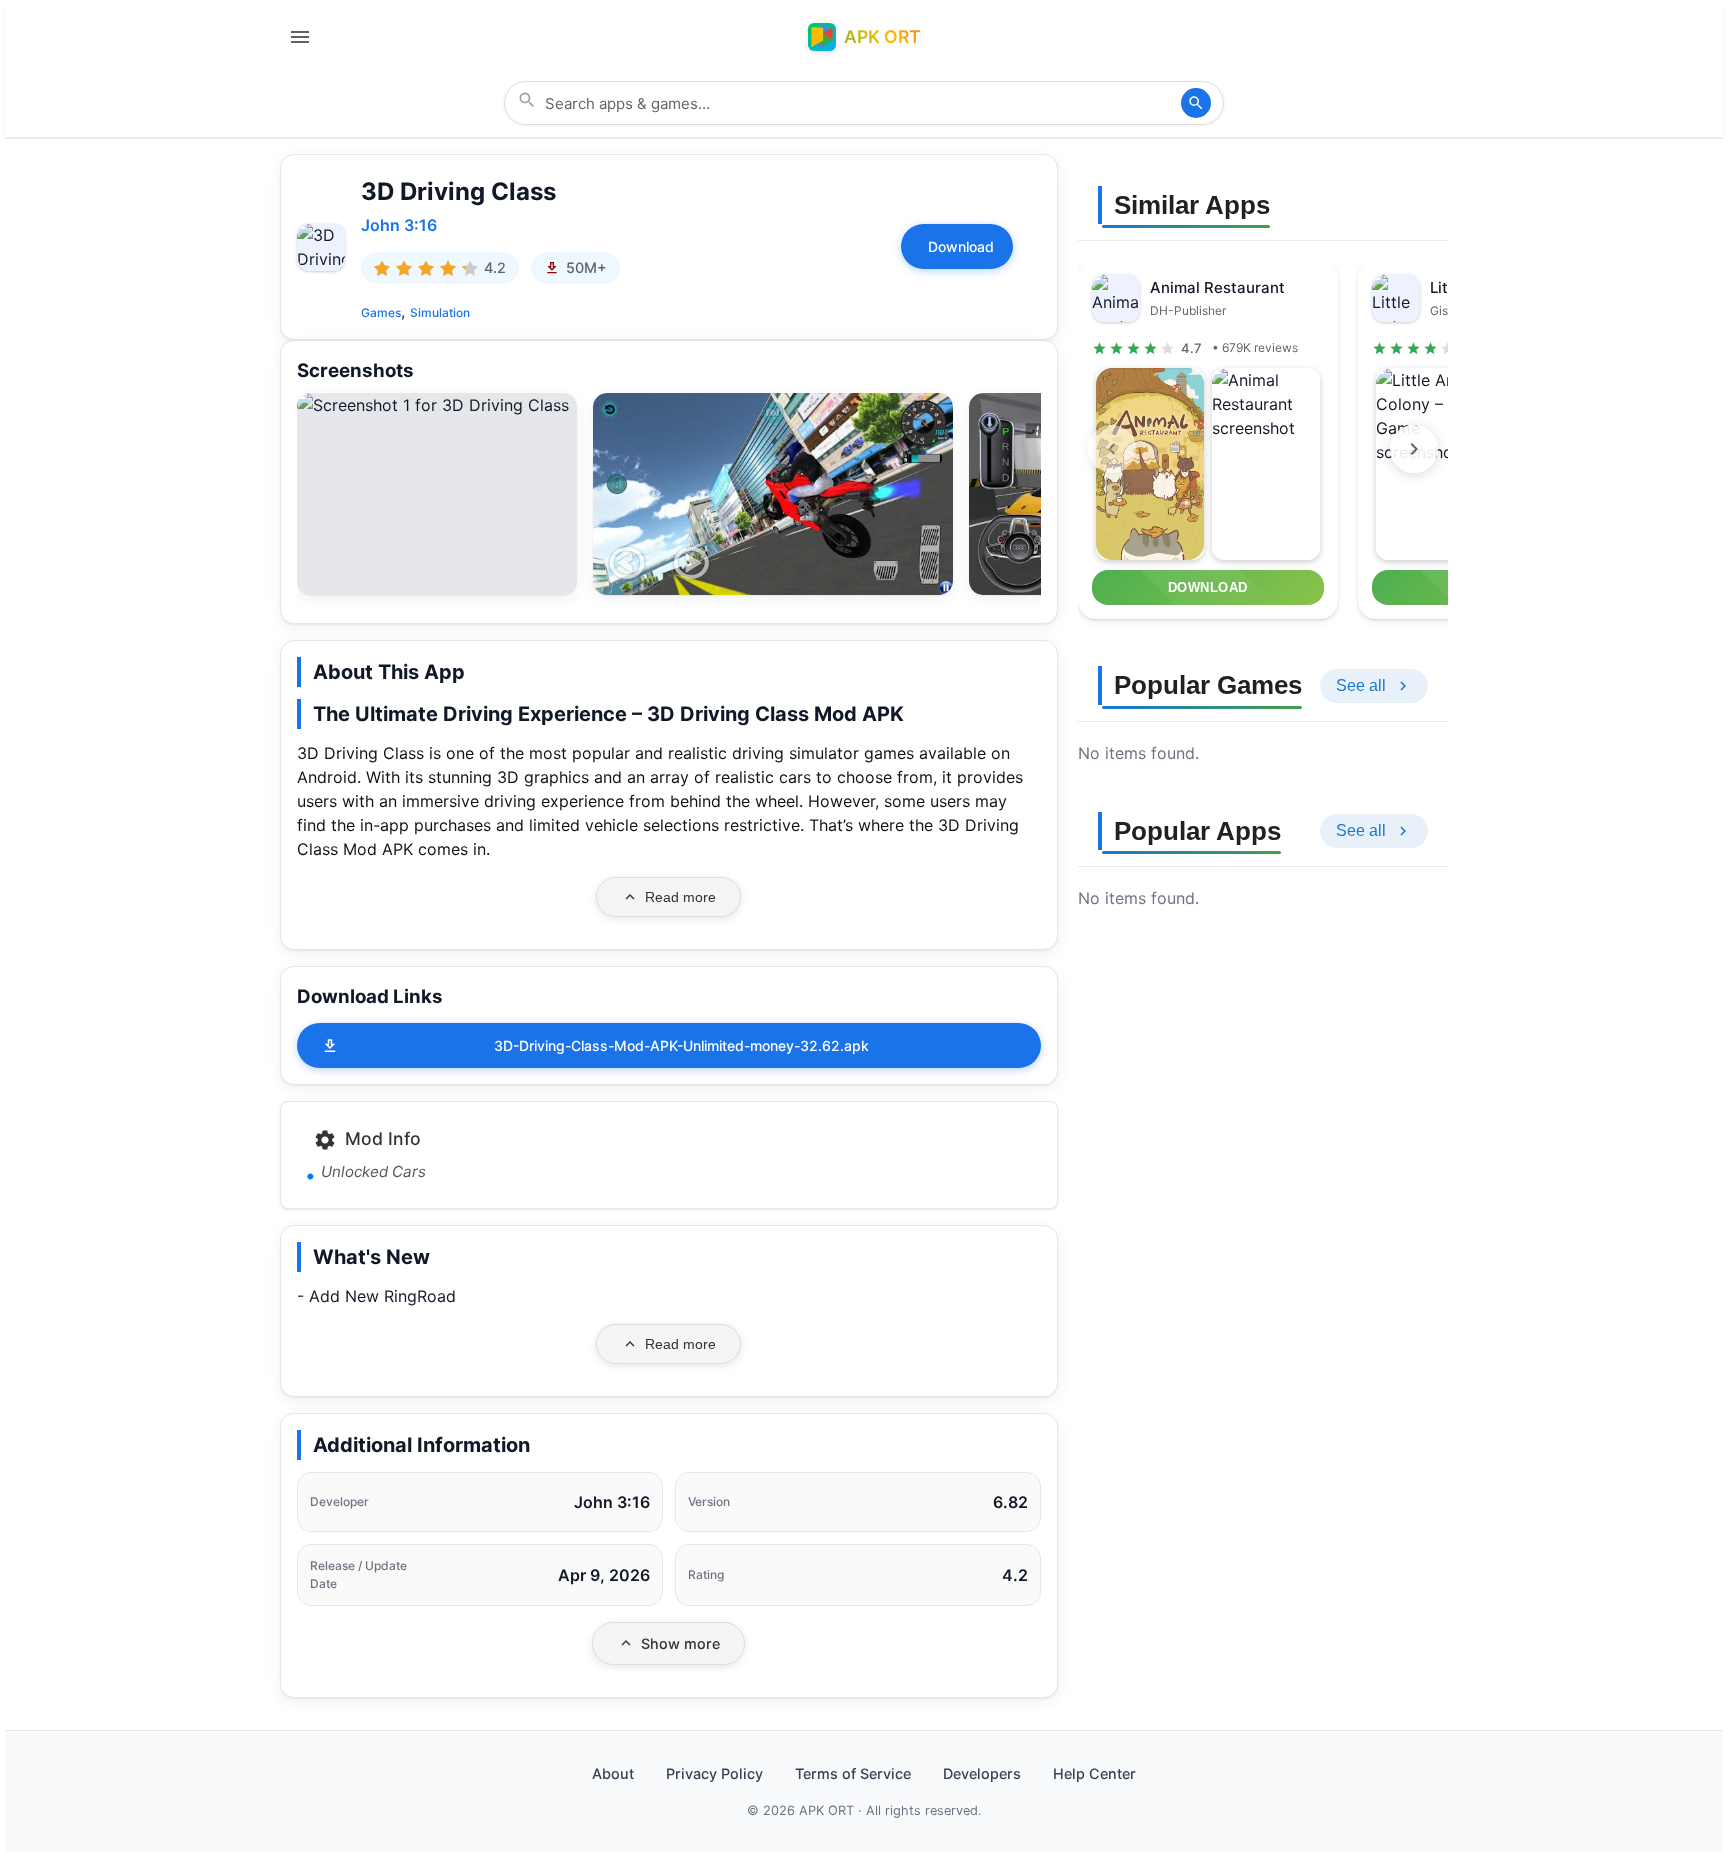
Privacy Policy (714, 1773)
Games (381, 312)
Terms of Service (853, 1773)
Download (961, 246)
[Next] (1414, 449)
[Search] (1196, 103)
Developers (982, 1773)
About (613, 1773)
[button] (437, 405)
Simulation (440, 312)
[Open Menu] (300, 37)
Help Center (1094, 1773)
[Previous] (1112, 449)
